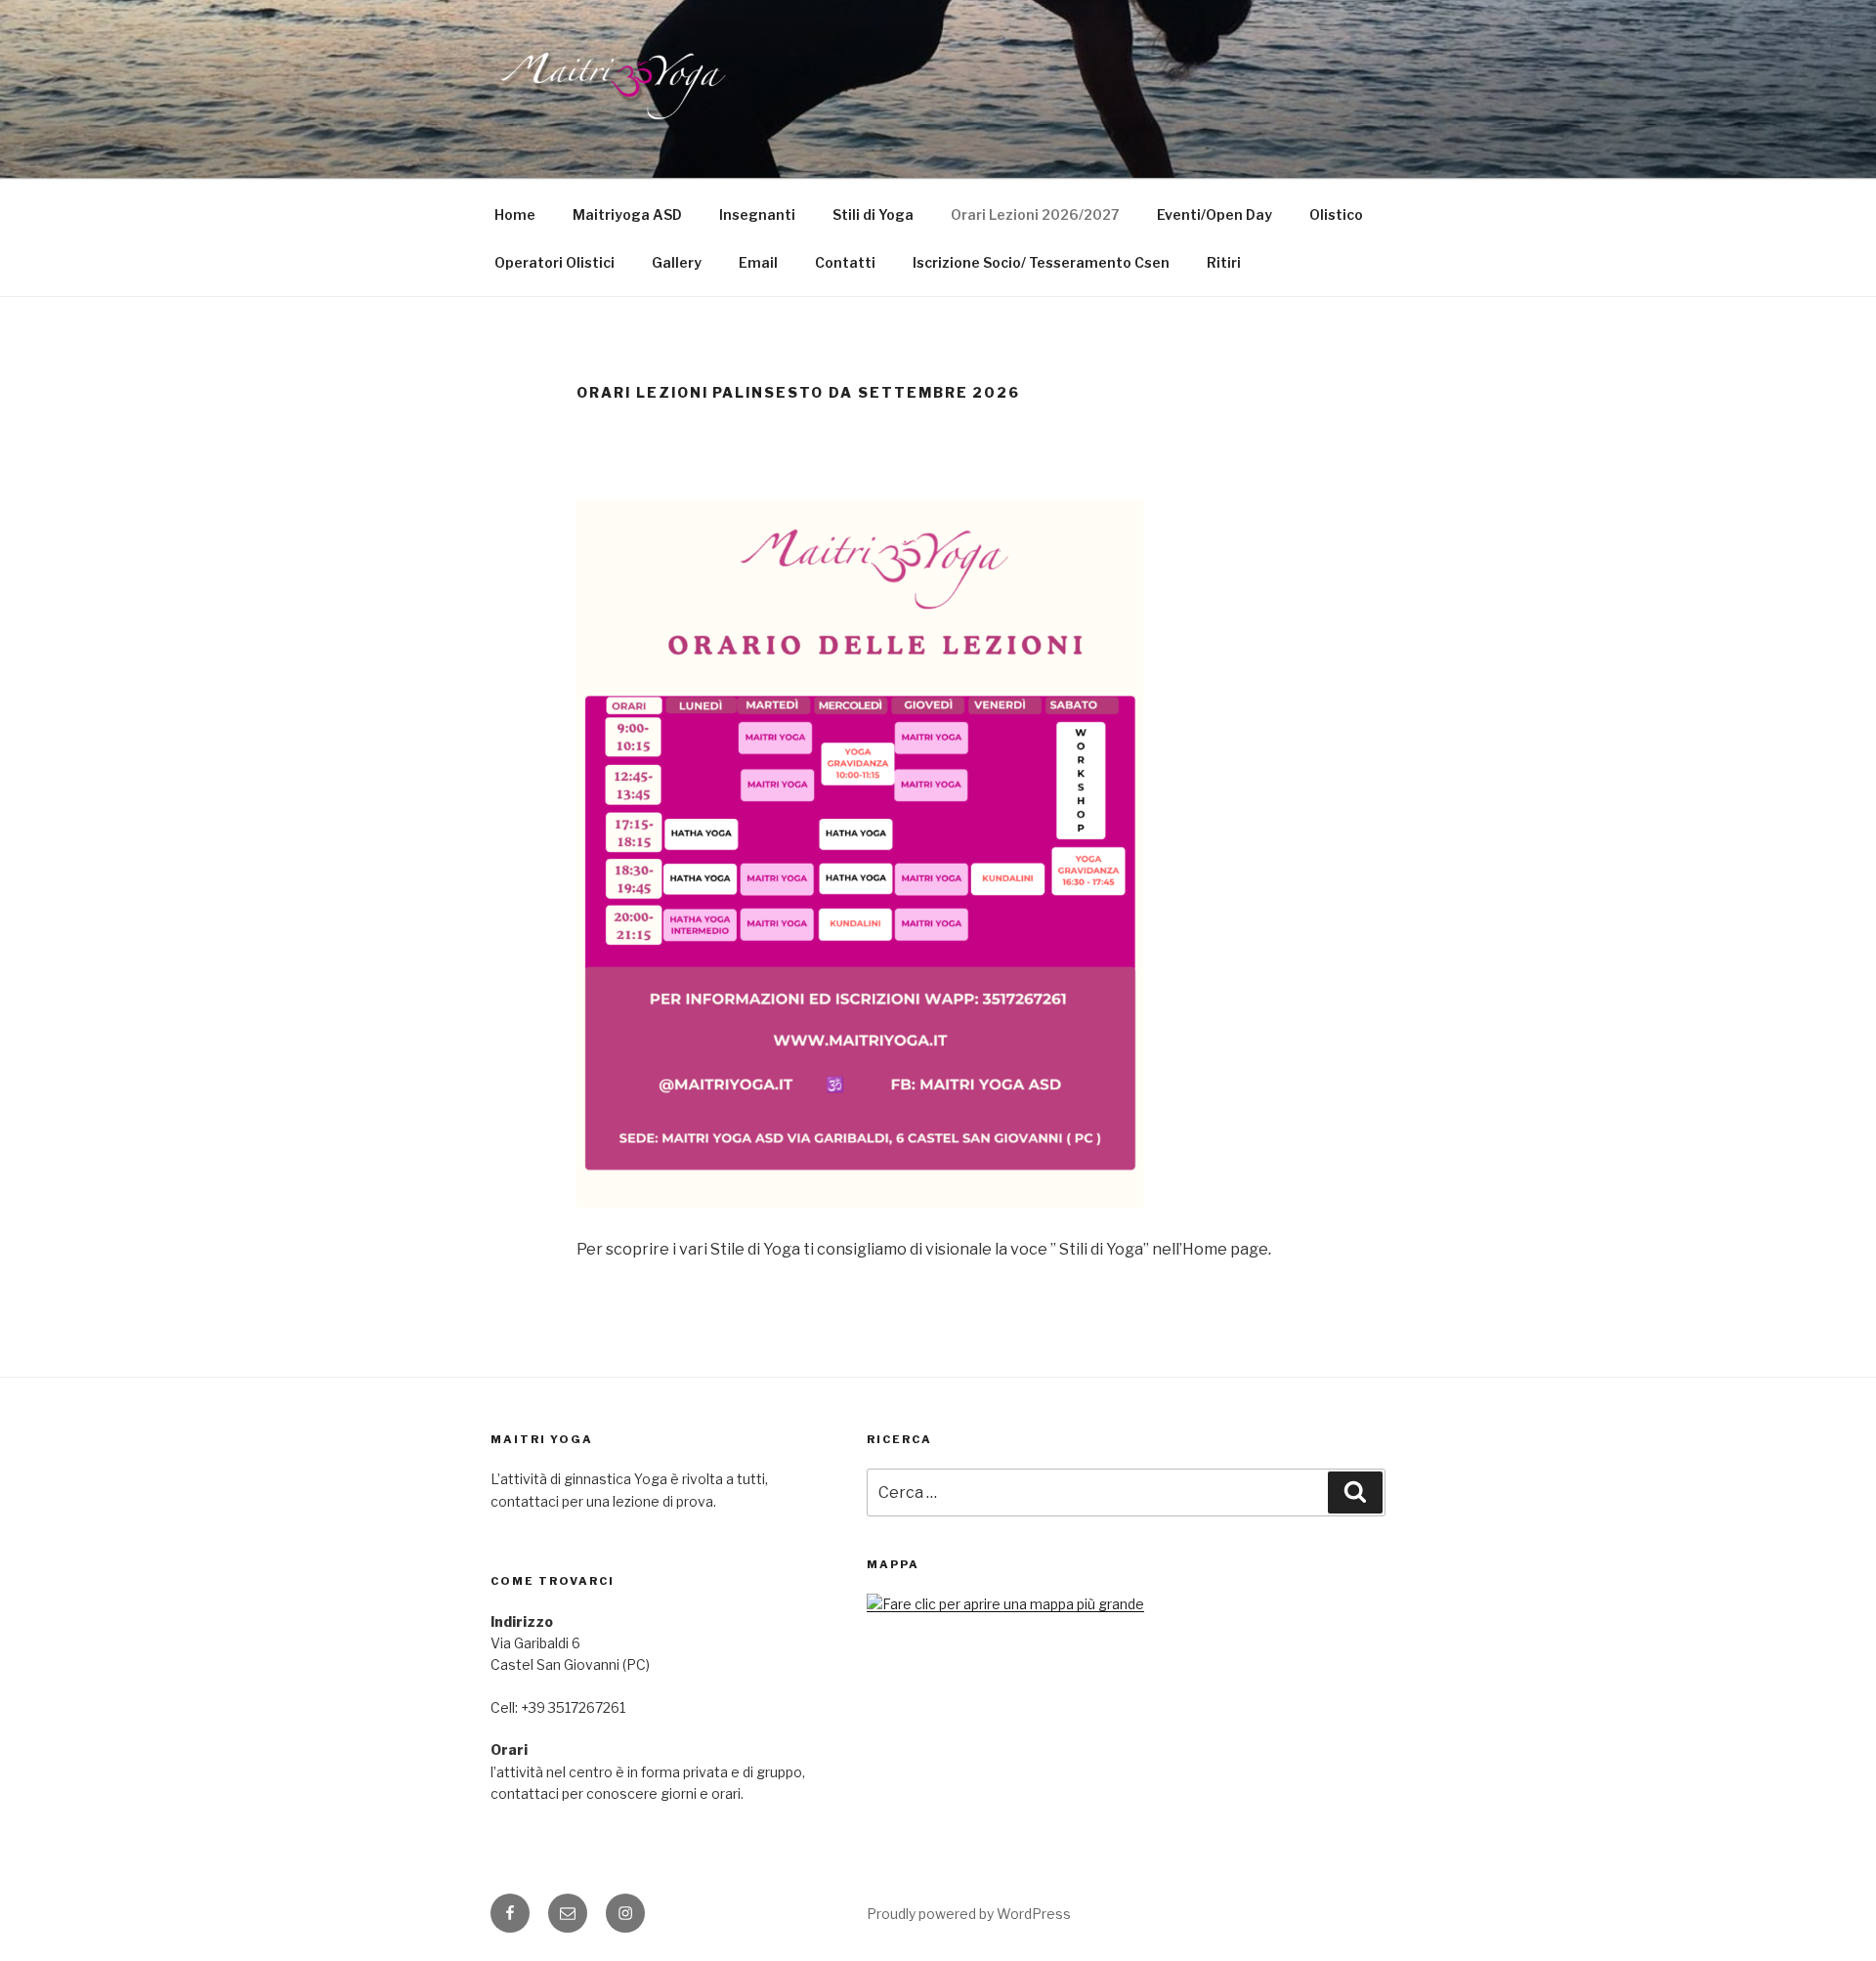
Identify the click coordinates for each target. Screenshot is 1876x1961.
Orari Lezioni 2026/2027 (1035, 214)
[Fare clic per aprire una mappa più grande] (1005, 1604)
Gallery (677, 262)
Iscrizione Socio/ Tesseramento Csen (1041, 262)
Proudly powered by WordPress (969, 1914)
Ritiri (1224, 262)
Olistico (1336, 214)
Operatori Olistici (554, 262)
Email (758, 262)
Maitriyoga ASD (627, 214)
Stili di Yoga (873, 214)
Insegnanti (757, 214)
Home (515, 214)
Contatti (845, 262)
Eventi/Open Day (1215, 214)
